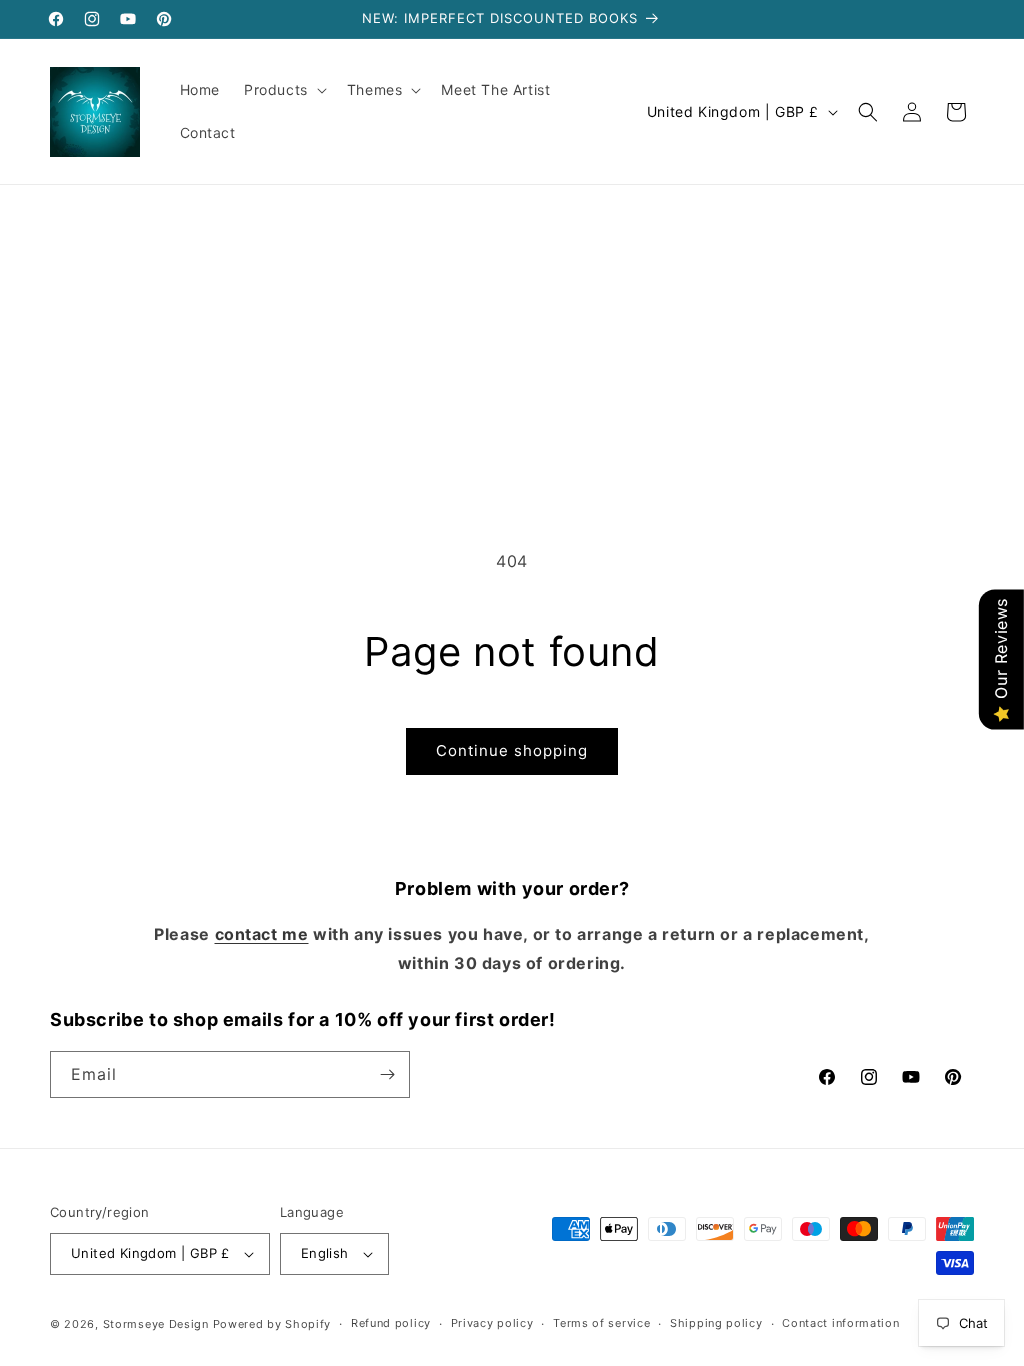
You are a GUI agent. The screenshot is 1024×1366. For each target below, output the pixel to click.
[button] (283, 90)
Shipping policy (716, 1323)
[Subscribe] (387, 1074)
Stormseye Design (156, 1324)
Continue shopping (512, 750)
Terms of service (601, 1323)
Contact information (840, 1323)
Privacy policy (492, 1323)
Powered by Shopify (272, 1324)
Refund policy (391, 1323)
